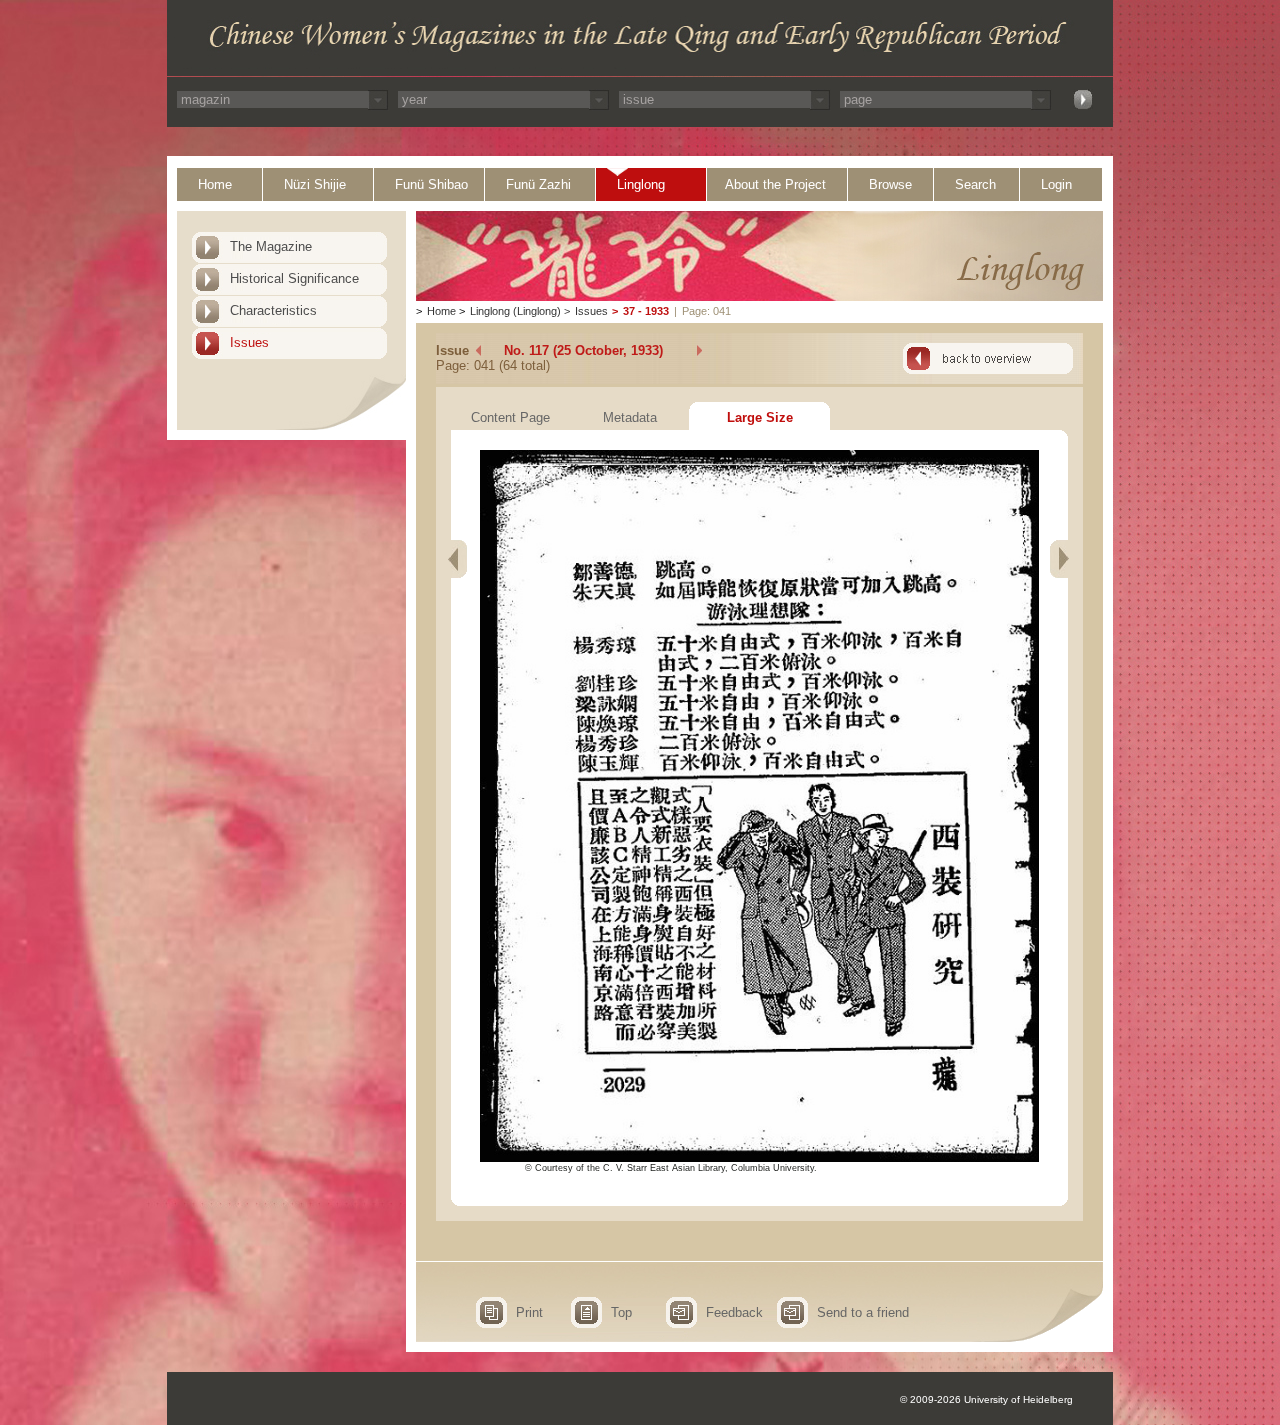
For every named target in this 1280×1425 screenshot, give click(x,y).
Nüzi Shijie (315, 184)
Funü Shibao (431, 184)
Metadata (630, 417)
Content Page (510, 417)
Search (975, 184)
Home (215, 184)
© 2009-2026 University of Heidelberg (986, 1399)
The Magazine (271, 246)
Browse (890, 184)
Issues (249, 342)
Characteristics (273, 310)
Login (1056, 184)
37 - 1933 (646, 311)
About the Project (775, 184)
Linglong (641, 184)
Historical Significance (294, 278)
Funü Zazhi (538, 184)
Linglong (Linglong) (515, 311)
